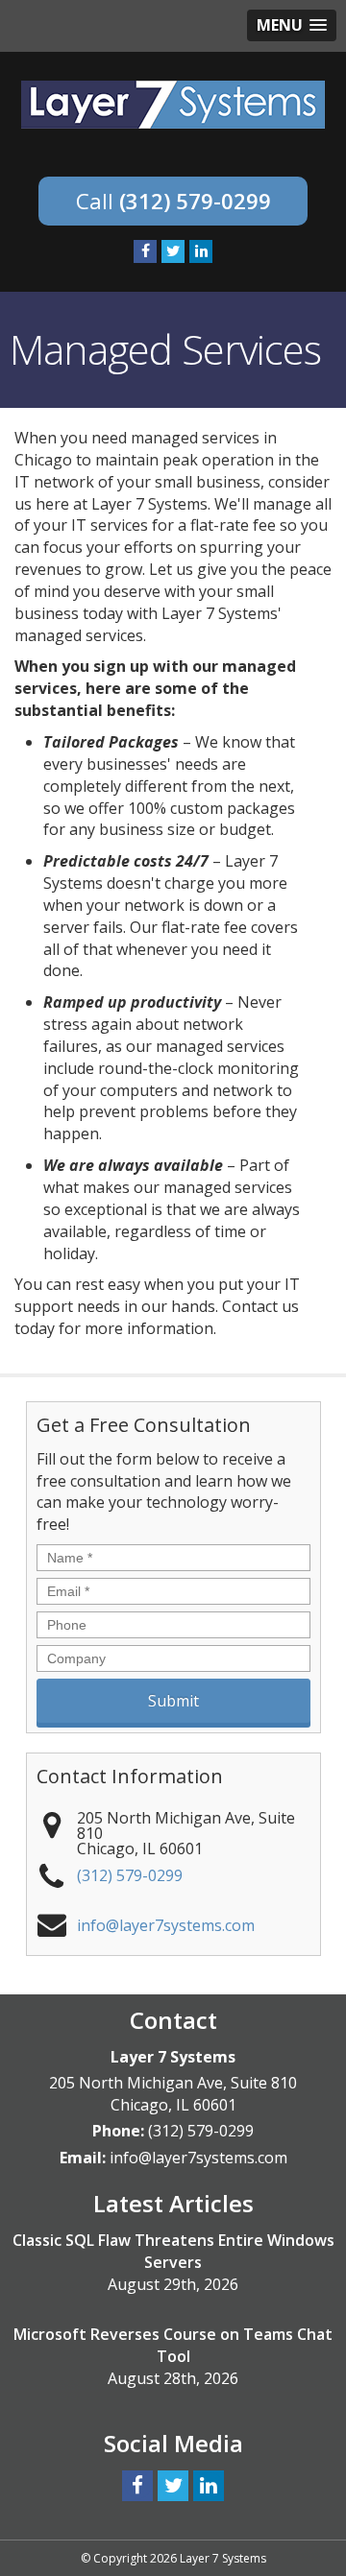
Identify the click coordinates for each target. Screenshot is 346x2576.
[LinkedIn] (201, 251)
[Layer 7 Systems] (173, 103)
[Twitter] (173, 251)
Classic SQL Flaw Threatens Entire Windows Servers (173, 2251)
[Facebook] (145, 251)
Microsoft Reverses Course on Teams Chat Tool (173, 2345)
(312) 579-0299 (195, 201)
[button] (292, 25)
